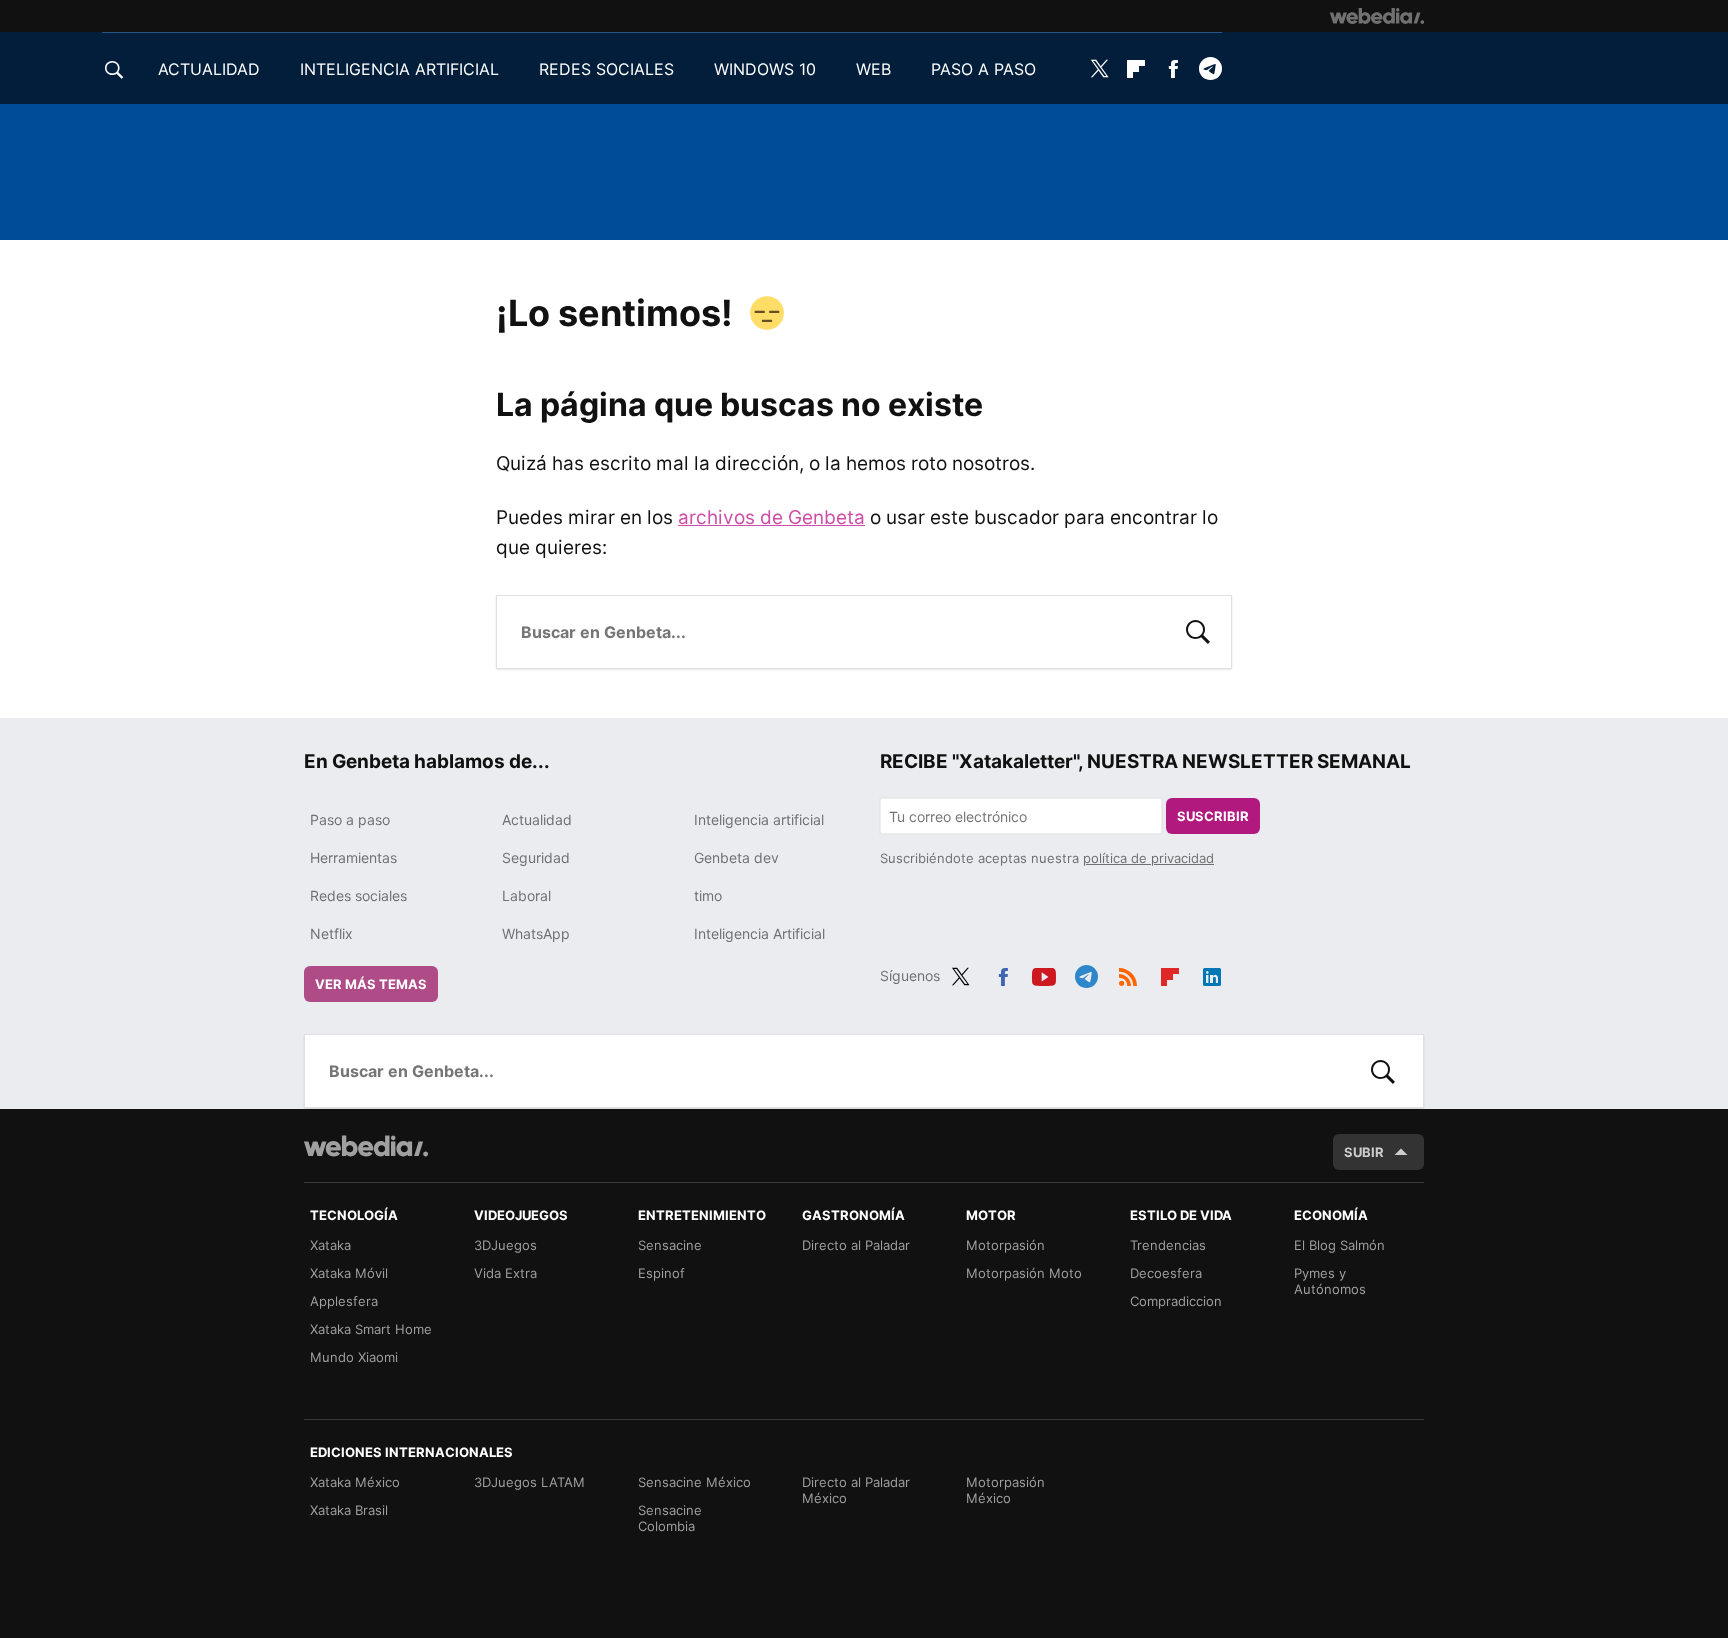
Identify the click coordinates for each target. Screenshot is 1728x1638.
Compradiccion (1176, 1301)
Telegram (1210, 69)
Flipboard (1136, 69)
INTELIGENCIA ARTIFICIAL (399, 69)
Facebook (1173, 69)
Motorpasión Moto (1024, 1273)
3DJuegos (505, 1245)
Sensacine (670, 1245)
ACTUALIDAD (209, 69)
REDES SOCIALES (606, 69)
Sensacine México (694, 1482)
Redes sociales (358, 895)
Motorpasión (1005, 1245)
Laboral (526, 895)
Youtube (1044, 973)
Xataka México (355, 1482)
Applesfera (344, 1301)
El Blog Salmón (1339, 1245)
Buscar (1198, 630)
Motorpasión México (1005, 1490)
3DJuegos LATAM (529, 1482)
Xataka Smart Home (371, 1329)
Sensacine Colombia (670, 1518)
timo (708, 895)
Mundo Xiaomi (354, 1357)
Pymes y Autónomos (1330, 1281)
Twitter (1099, 69)
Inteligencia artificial (759, 819)
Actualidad (537, 819)
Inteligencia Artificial (759, 933)
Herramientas (353, 857)
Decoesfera (1166, 1273)
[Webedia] (1377, 16)
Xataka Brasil (349, 1510)
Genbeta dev (736, 857)
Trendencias (1168, 1245)
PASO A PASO (983, 69)
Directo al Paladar (856, 1245)
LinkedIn (1212, 973)
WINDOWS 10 (765, 69)
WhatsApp (536, 933)
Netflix (331, 933)
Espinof (661, 1273)
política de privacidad (1148, 858)
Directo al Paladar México (856, 1490)
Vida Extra (505, 1273)
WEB (873, 69)
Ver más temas (371, 984)
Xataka (330, 1245)
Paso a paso (350, 819)
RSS (1128, 973)
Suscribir (1213, 816)
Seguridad (536, 857)
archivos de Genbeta (771, 517)
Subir (1364, 1152)
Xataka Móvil (349, 1273)
